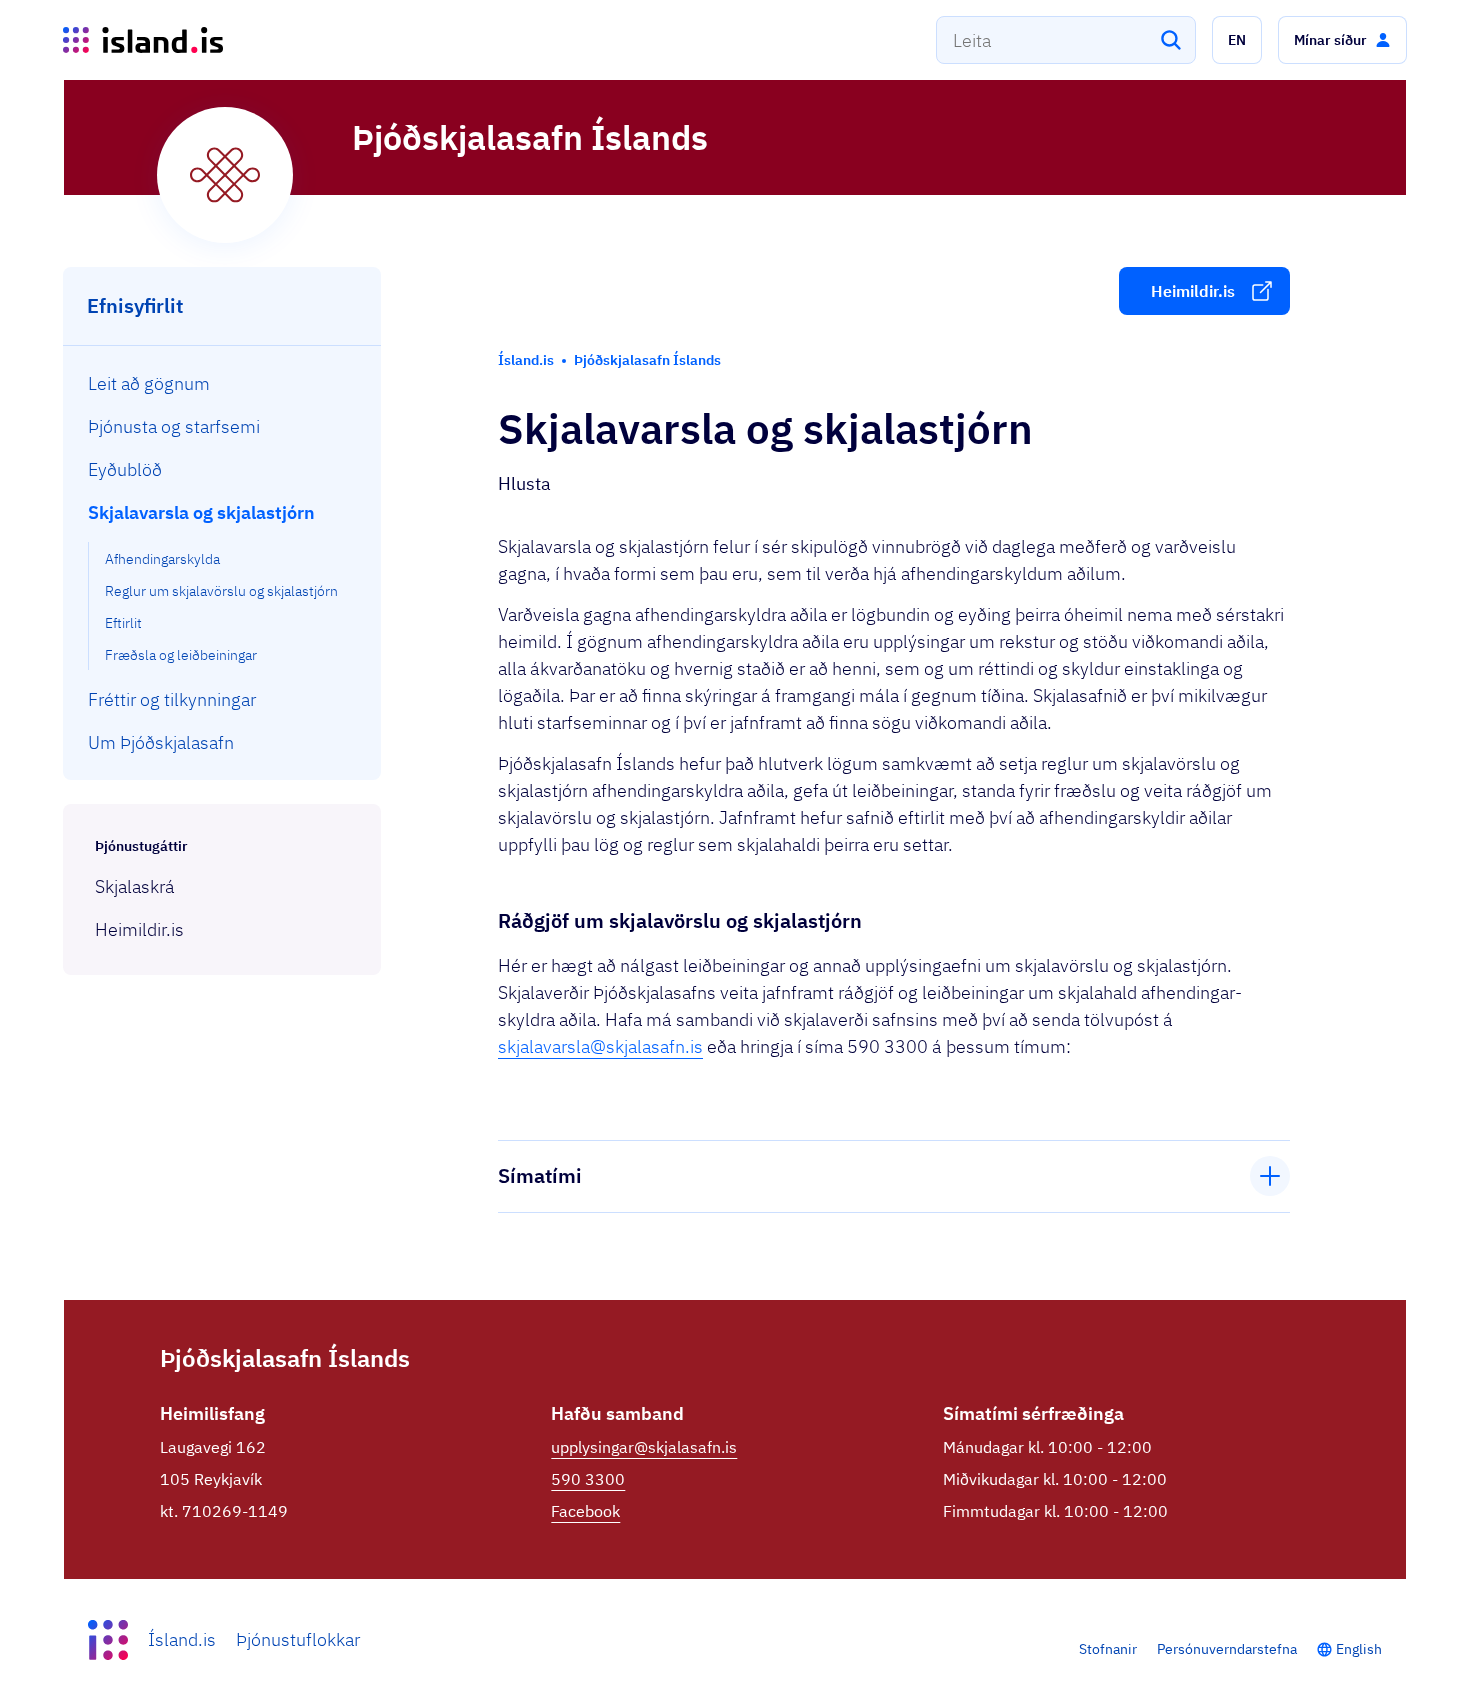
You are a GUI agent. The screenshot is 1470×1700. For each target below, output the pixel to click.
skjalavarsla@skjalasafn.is (600, 1046)
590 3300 (588, 1479)
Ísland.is (182, 1639)
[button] (1237, 40)
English (1359, 1649)
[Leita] (1171, 40)
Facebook (585, 1511)
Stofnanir (1108, 1649)
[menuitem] (222, 383)
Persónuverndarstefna (1227, 1649)
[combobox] (1066, 40)
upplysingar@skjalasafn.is (644, 1447)
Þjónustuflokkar (298, 1639)
